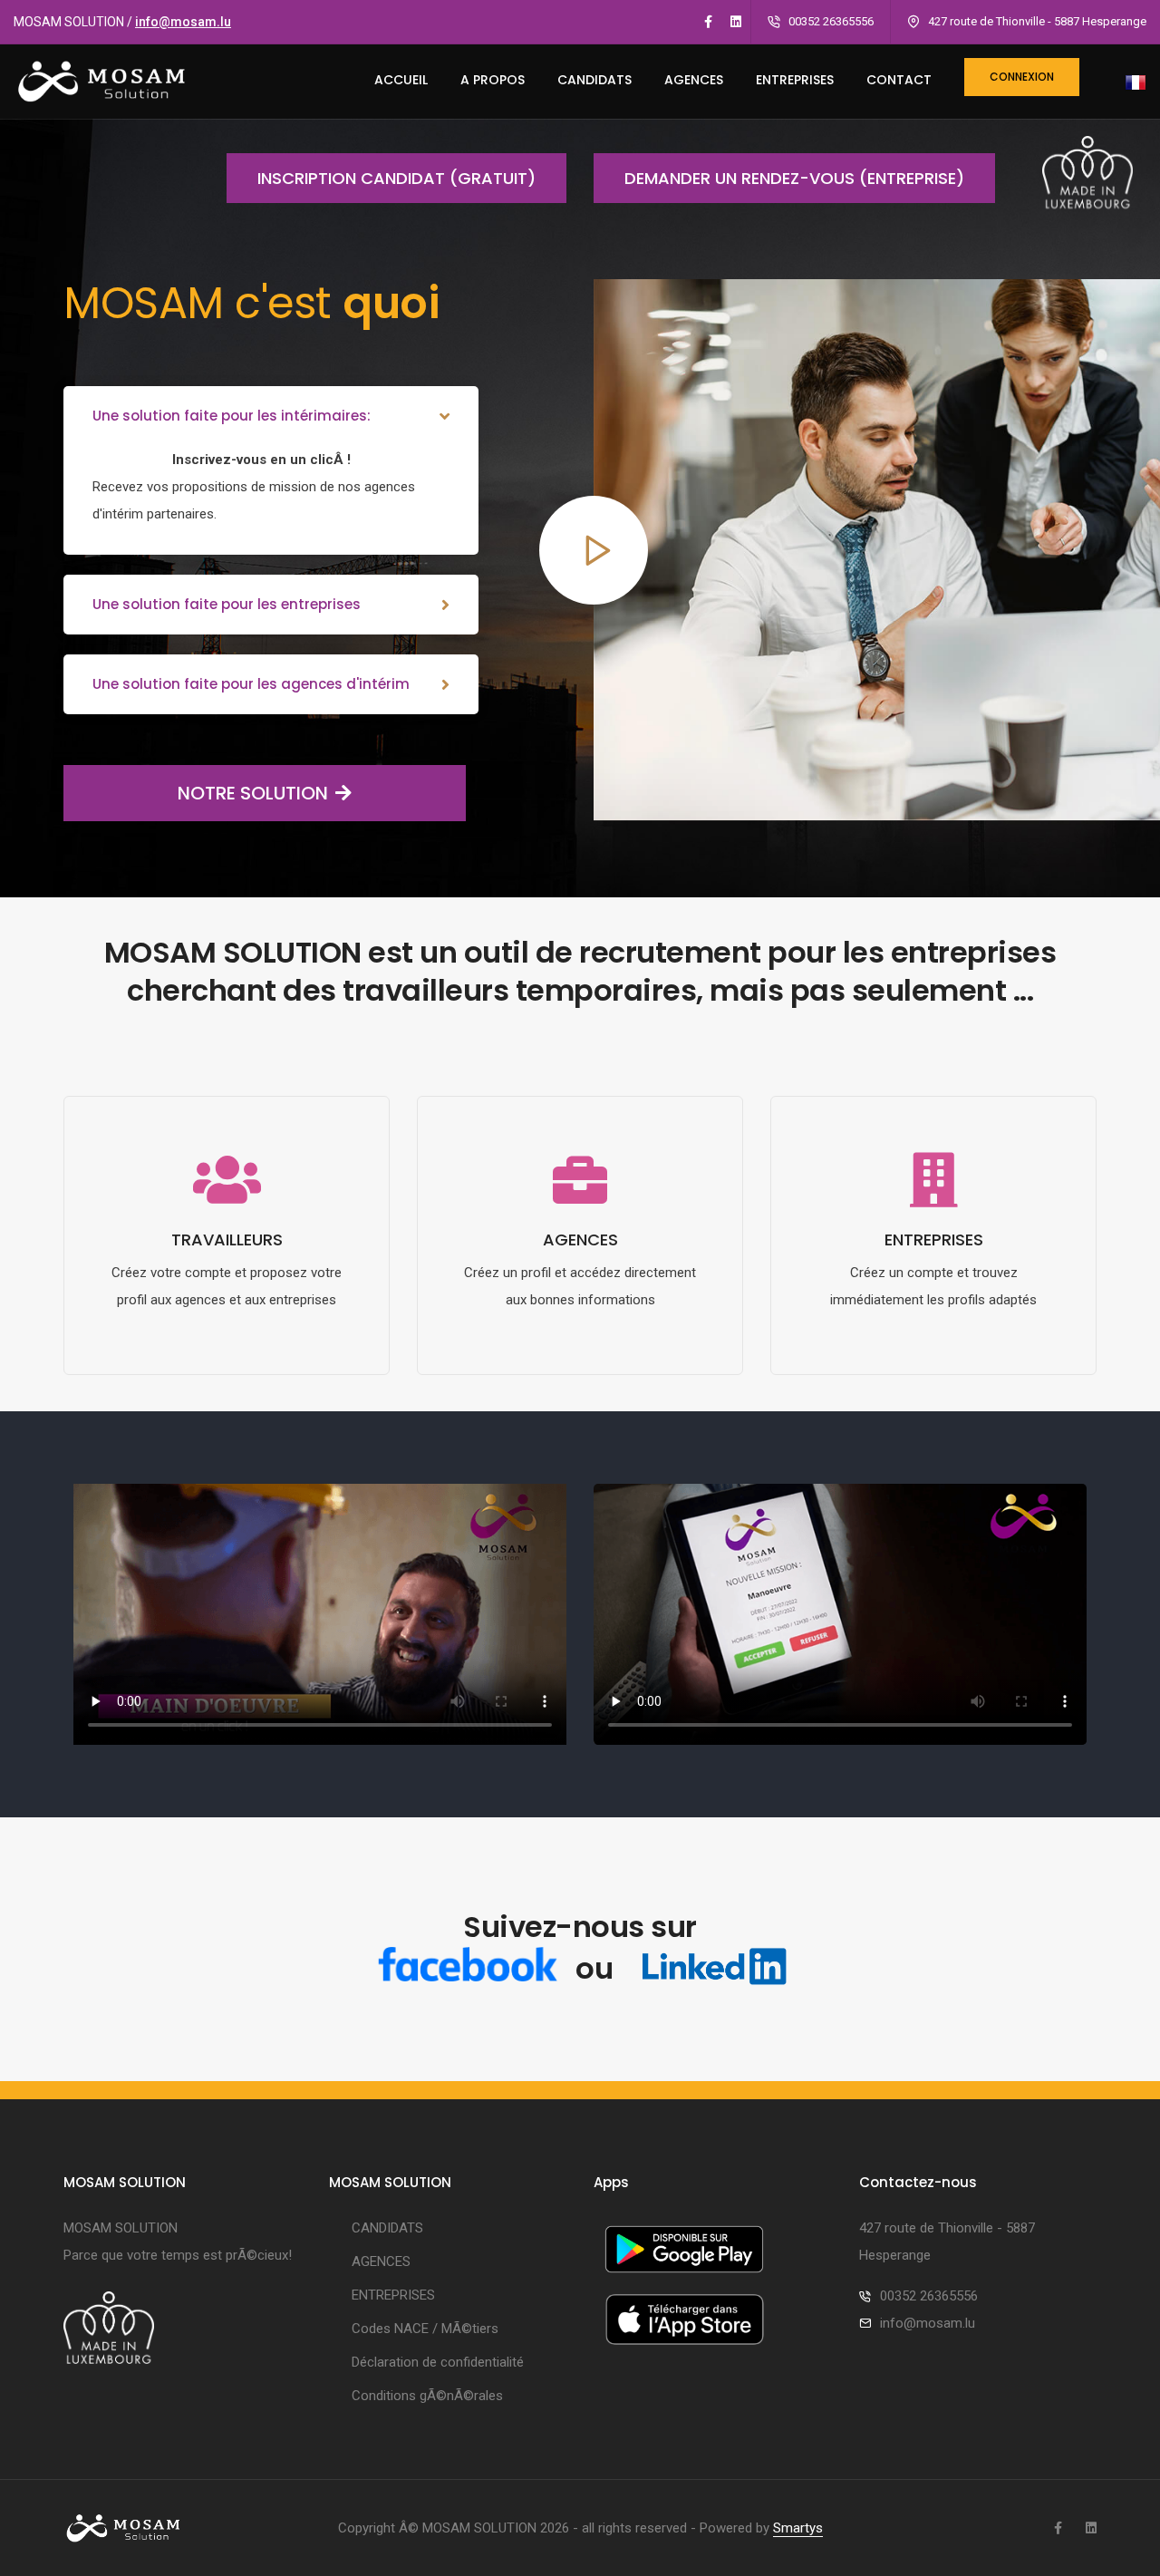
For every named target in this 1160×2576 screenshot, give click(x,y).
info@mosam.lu (183, 22)
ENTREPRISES (795, 80)
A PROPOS (493, 80)
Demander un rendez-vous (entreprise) (794, 178)
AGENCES (694, 80)
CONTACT (899, 80)
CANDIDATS (594, 80)
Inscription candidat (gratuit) (396, 178)
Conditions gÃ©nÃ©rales (427, 2396)
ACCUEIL (401, 80)
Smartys (798, 2528)
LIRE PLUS (227, 1361)
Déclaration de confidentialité (438, 2362)
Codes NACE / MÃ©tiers (425, 2329)
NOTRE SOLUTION (253, 793)
